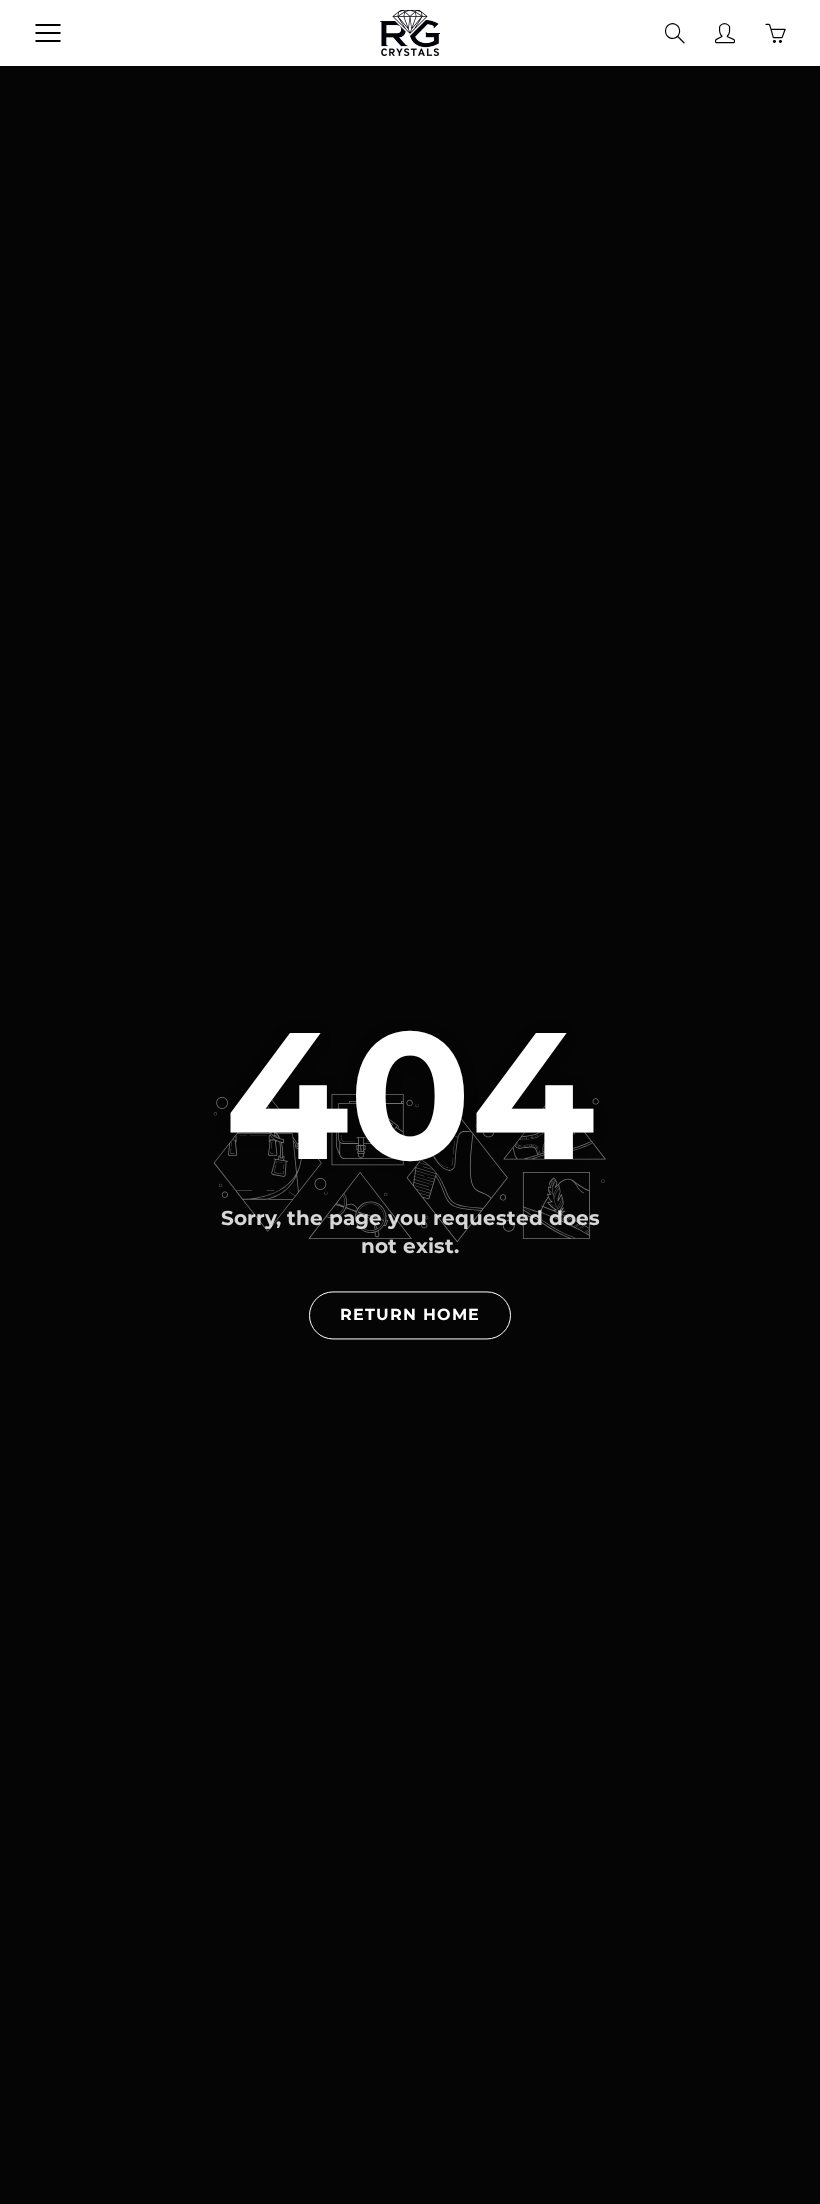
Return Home (410, 1314)
